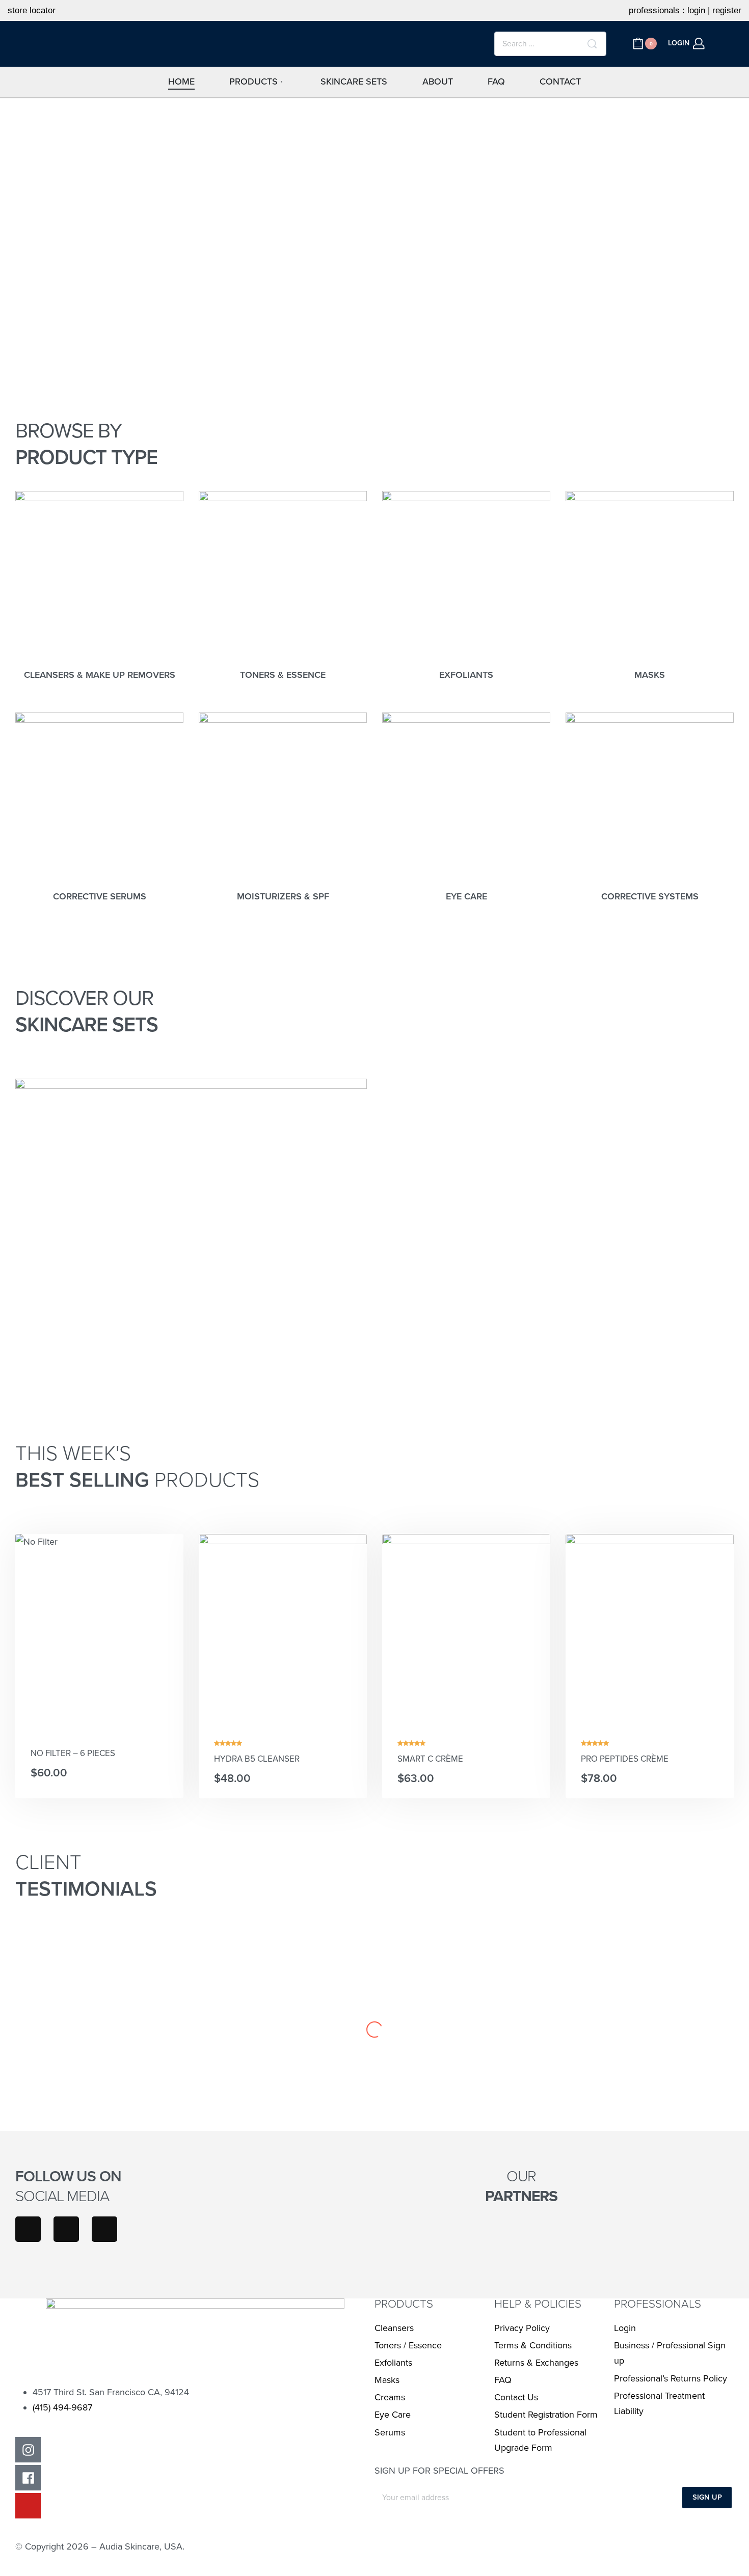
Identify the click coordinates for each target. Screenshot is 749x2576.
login (696, 10)
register (727, 10)
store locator (32, 10)
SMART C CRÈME (430, 1759)
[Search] (592, 44)
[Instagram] (28, 2229)
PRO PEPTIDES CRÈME (625, 1759)
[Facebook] (66, 2229)
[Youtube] (104, 2229)
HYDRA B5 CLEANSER (257, 1759)
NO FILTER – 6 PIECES (73, 1753)
